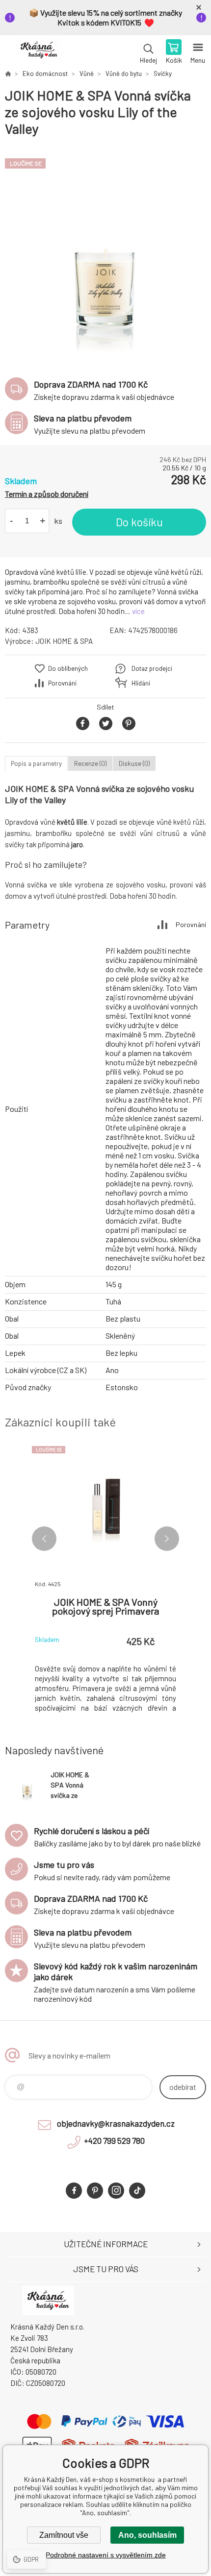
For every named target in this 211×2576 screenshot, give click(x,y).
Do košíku (139, 522)
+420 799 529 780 (114, 2140)
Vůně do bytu (124, 74)
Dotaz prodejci (152, 668)
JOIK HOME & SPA (64, 641)
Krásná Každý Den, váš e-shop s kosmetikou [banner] (39, 52)
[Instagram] (116, 2191)
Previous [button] (44, 1539)
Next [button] (167, 1539)
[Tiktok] (137, 2191)
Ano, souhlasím (147, 2535)
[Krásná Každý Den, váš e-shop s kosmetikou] (8, 74)
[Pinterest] (95, 2191)
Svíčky (163, 74)
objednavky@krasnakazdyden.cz (116, 2123)
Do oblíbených (68, 668)
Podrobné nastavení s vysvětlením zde (106, 2555)
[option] (105, 252)
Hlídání (141, 683)
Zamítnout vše (64, 2535)
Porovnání (62, 683)
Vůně (87, 74)
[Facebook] (74, 2191)
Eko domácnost (45, 74)
